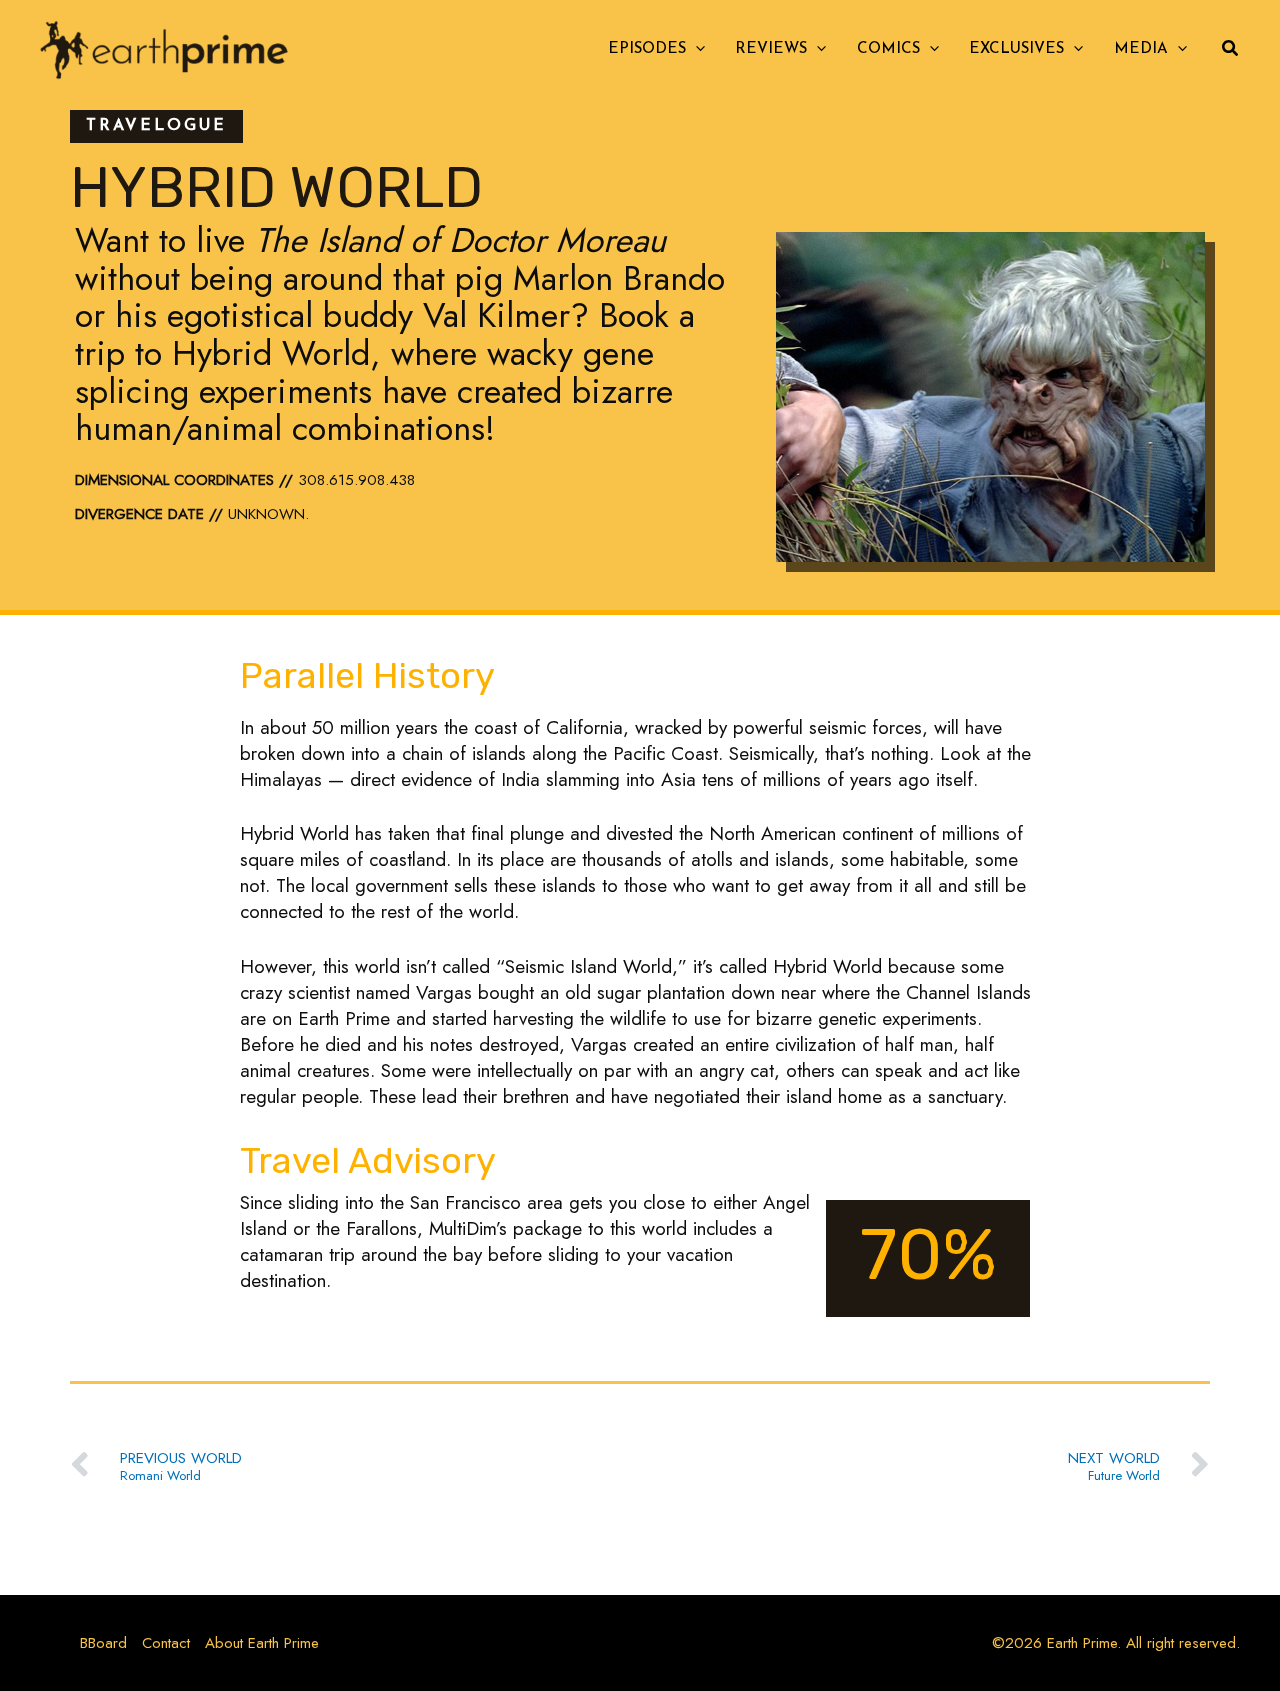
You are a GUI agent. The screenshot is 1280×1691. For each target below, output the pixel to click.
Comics (888, 49)
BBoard (103, 1643)
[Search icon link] (1231, 51)
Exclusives (1016, 49)
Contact (166, 1643)
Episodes (647, 49)
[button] (695, 50)
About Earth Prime (262, 1643)
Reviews (771, 49)
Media (1141, 49)
